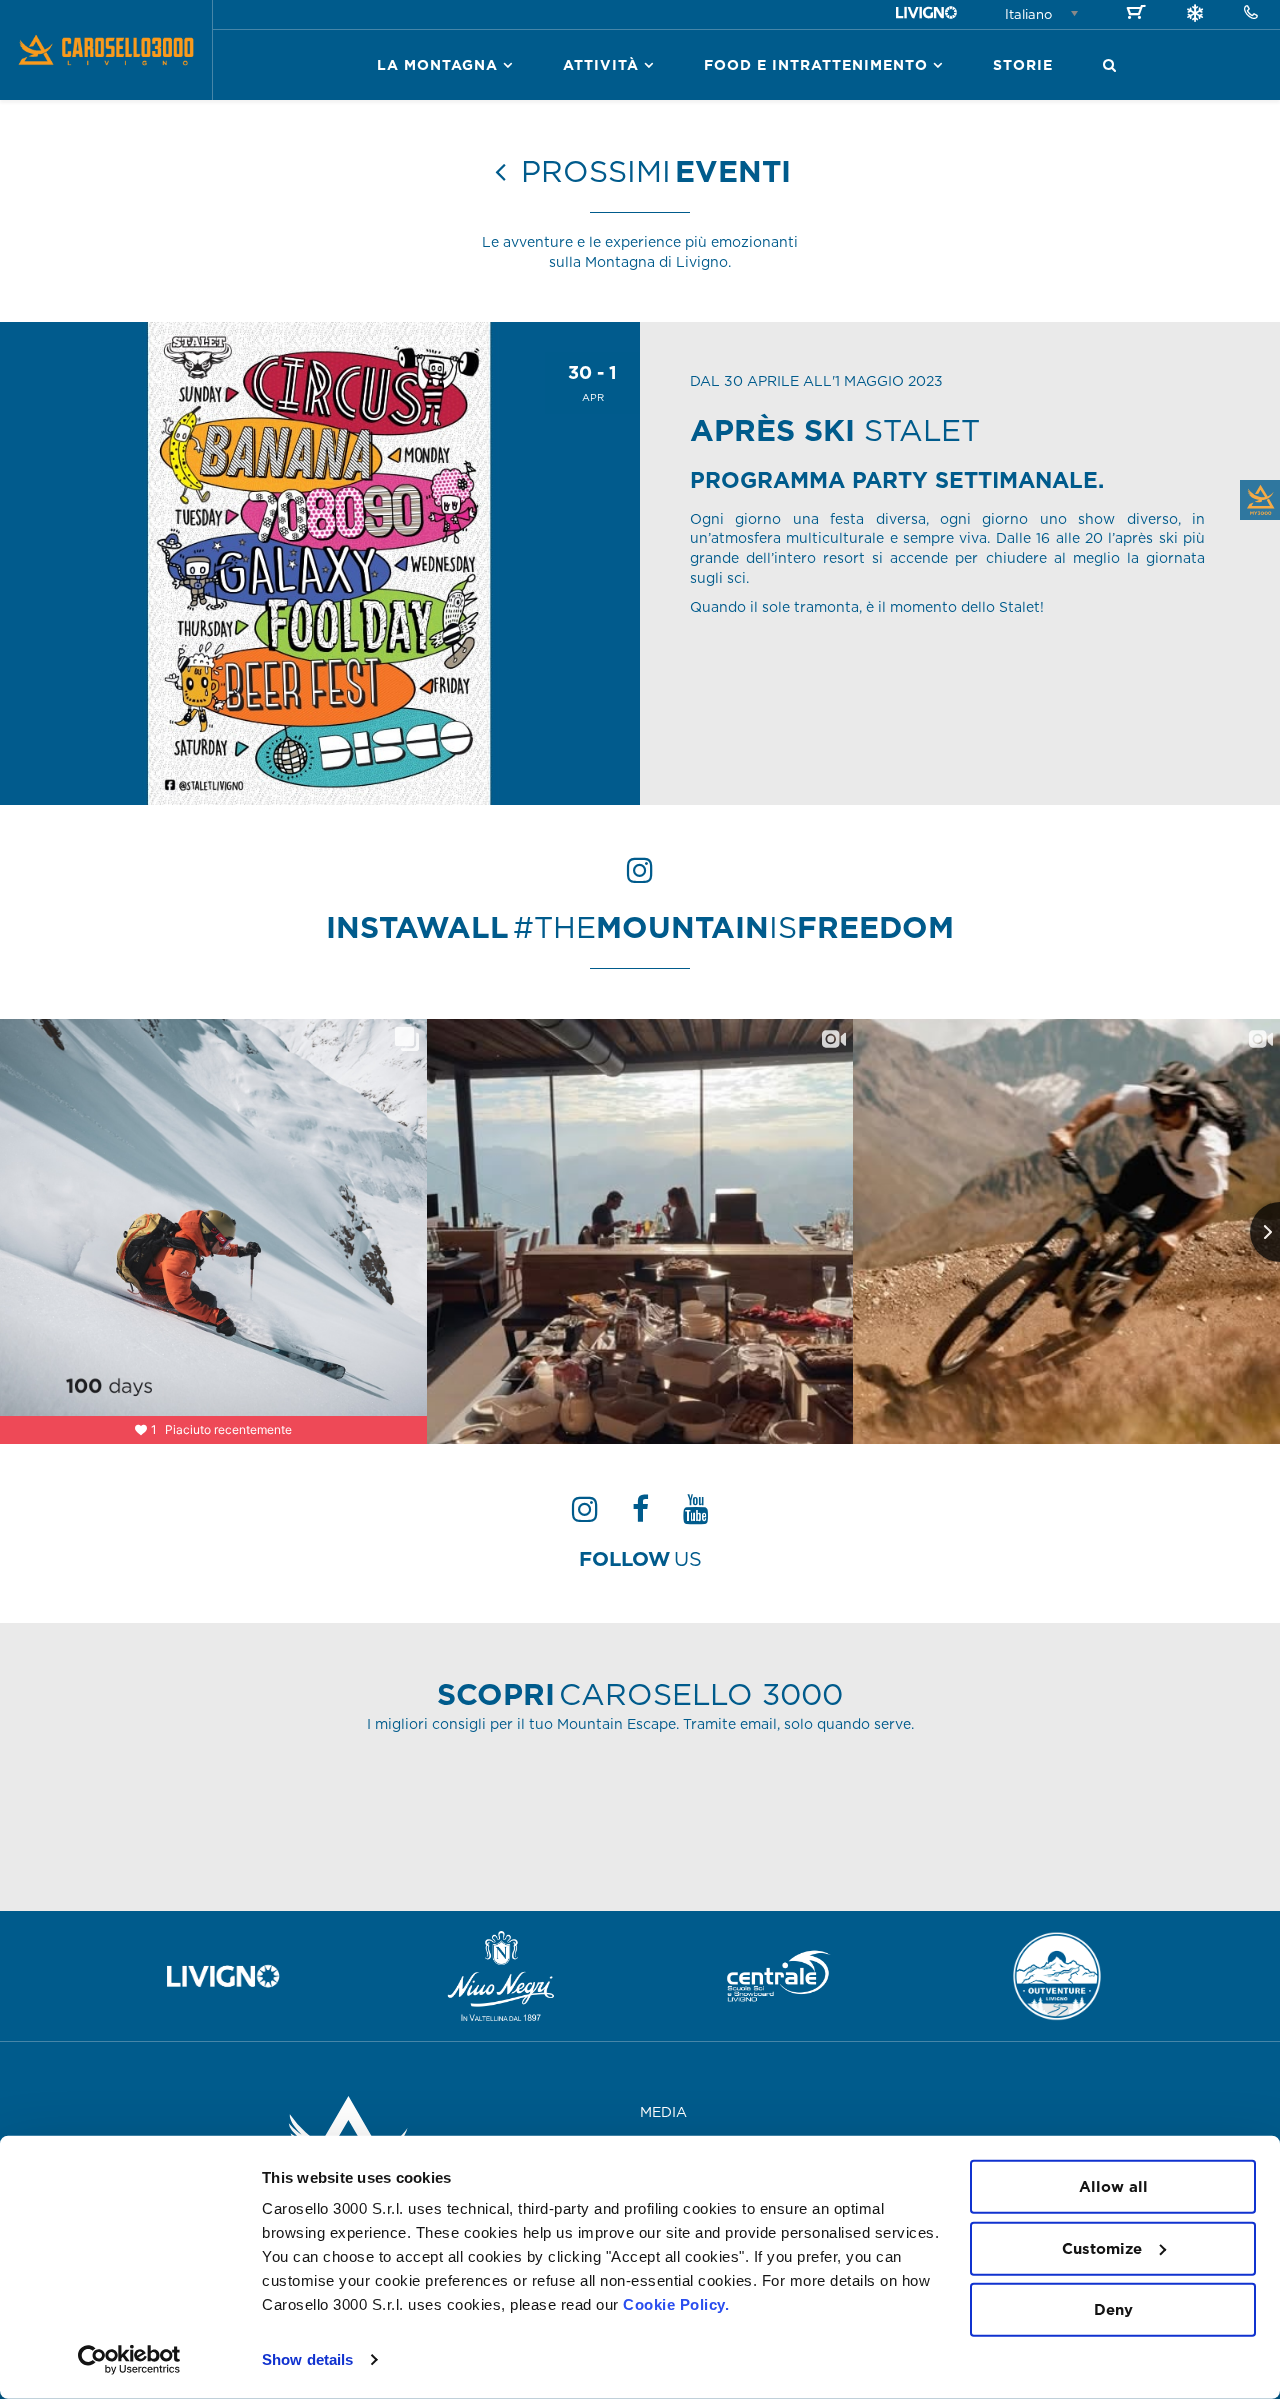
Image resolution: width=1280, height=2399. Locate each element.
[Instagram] (585, 1515)
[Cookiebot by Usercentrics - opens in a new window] (129, 2360)
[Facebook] (640, 1515)
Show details (307, 2359)
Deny (1113, 2309)
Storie (1023, 65)
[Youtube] (696, 1515)
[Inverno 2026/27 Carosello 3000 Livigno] (1195, 16)
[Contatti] (1251, 13)
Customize (1102, 2247)
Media (663, 2112)
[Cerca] (1110, 65)
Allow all (1113, 2186)
